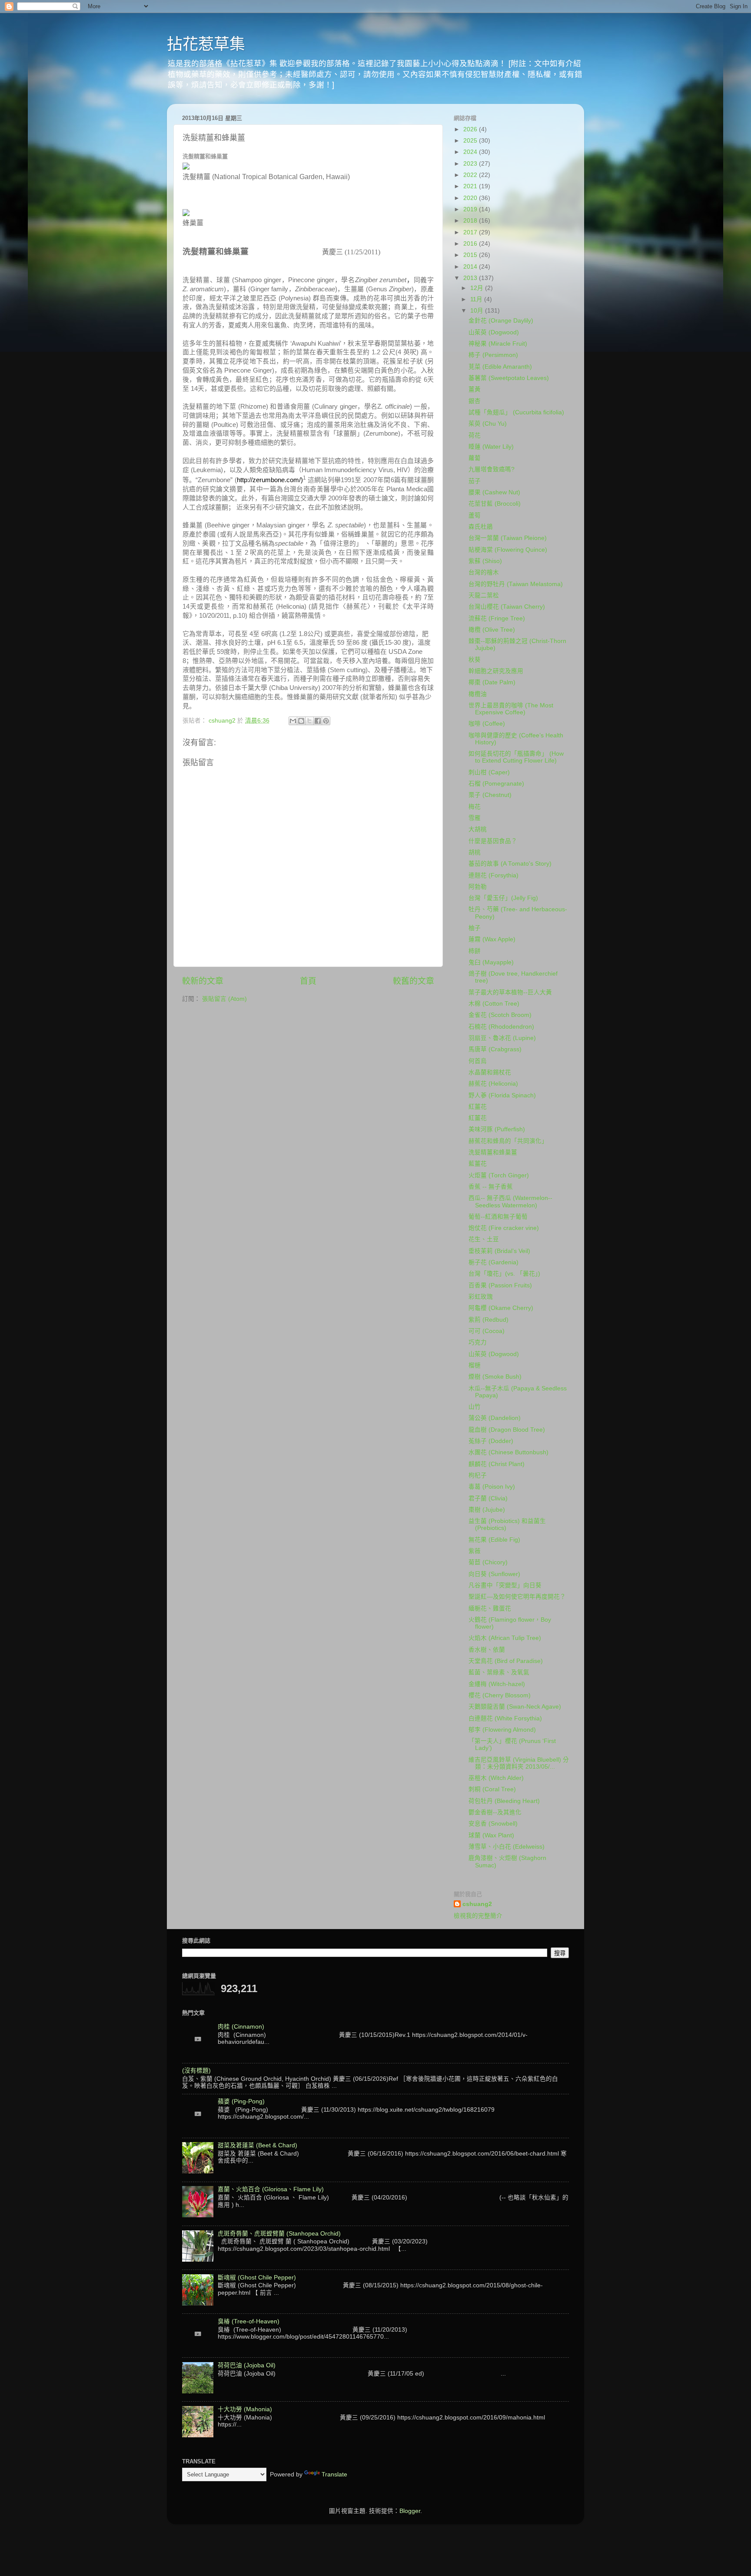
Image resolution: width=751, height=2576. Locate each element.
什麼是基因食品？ (493, 841)
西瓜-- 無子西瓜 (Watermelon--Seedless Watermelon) (510, 1201)
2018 (471, 221)
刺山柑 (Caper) (489, 772)
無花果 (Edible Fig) (494, 1540)
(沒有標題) (196, 2071)
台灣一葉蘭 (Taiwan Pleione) (508, 538)
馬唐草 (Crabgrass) (495, 1049)
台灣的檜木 (484, 572)
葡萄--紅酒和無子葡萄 (498, 1217)
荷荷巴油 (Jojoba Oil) (247, 2365)
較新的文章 (203, 981)
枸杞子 (478, 1475)
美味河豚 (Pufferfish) (497, 1129)
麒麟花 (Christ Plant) (497, 1464)
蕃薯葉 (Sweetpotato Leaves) (509, 378)
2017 (471, 232)
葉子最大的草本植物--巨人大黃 (510, 992)
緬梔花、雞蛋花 (490, 1608)
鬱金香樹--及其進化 (495, 1812)
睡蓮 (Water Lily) (491, 447)
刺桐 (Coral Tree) (492, 1789)
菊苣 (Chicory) (488, 1562)
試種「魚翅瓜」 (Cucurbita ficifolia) (516, 412)
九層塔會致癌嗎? (492, 469)
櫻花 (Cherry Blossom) (500, 1695)
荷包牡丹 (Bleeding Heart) (504, 1801)
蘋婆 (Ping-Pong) (241, 2101)
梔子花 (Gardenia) (493, 1262)
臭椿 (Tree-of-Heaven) (249, 2321)
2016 (471, 244)
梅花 (475, 807)
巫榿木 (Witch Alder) (496, 1778)
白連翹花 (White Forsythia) (505, 1718)
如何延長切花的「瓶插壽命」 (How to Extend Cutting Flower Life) (516, 757)
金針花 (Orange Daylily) (501, 321)
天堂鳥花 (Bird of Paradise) (506, 1661)
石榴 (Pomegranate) (496, 784)
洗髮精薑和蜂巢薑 (493, 1152)
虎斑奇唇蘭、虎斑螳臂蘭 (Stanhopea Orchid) (279, 2234)
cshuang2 (477, 1904)
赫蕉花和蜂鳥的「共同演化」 (508, 1141)
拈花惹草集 (206, 44)
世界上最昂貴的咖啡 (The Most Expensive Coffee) (511, 709)
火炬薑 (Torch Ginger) (499, 1175)
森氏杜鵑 (481, 527)
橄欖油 (478, 694)
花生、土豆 (484, 1239)
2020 (471, 198)
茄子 (475, 481)
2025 (471, 141)
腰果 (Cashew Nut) (494, 492)
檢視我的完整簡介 (478, 1916)
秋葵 (475, 660)
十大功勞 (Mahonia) (245, 2409)
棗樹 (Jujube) (487, 1510)
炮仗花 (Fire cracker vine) (504, 1228)
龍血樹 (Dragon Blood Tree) (507, 1430)
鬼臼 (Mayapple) (491, 962)
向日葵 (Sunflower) (494, 1574)
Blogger (410, 2511)
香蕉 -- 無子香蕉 (491, 1187)
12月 (478, 288)
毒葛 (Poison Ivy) (492, 1487)
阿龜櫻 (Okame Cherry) (501, 1308)
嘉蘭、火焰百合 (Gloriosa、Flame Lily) (271, 2189)
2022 (471, 175)
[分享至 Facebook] (318, 721)
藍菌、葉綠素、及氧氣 (499, 1672)
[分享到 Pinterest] (326, 721)
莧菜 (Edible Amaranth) (500, 367)
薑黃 (475, 389)
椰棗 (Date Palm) (492, 682)
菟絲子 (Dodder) (491, 1441)
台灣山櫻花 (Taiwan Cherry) (507, 607)
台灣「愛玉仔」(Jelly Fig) (503, 898)
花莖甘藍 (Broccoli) (495, 504)
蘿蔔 (475, 458)
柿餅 (475, 951)
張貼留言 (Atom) (224, 999)
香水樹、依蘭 (487, 1650)
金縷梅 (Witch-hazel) (497, 1684)
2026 (471, 129)
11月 (477, 299)
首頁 (308, 981)
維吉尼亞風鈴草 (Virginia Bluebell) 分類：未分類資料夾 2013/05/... (519, 1763)
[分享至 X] (309, 721)
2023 (471, 164)
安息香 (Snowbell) (493, 1824)
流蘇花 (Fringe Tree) (497, 618)
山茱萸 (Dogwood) (494, 332)
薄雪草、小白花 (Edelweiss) (507, 1847)
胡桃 (475, 852)
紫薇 (475, 1551)
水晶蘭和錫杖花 (490, 1072)
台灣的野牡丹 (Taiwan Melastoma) (516, 584)
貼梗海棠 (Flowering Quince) (508, 550)
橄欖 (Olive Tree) (492, 630)
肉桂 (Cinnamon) (241, 2027)
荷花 (475, 435)
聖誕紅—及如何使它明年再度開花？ (517, 1597)
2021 (471, 186)
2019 (471, 209)
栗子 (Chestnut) (490, 795)
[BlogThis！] (301, 721)
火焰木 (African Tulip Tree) (505, 1638)
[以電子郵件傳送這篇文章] (293, 721)
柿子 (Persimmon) (493, 355)
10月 (478, 311)
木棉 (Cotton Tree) (494, 1004)
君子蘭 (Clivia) (488, 1498)
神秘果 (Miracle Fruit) (498, 344)
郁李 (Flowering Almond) (502, 1730)
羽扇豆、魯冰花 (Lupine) (502, 1038)
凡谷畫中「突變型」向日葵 (505, 1585)
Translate (334, 2474)
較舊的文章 (414, 981)
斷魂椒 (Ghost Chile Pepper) (257, 2278)
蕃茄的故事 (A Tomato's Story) (510, 864)
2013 (471, 278)
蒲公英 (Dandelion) (495, 1418)
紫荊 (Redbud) (488, 1320)
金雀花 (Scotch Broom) (500, 1015)
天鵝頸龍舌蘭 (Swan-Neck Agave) (515, 1707)
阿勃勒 (478, 887)
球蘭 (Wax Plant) (491, 1835)
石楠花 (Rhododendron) (501, 1027)
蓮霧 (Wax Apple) (492, 939)
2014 (471, 267)
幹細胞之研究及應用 (496, 671)
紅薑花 (478, 1107)
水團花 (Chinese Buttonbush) (508, 1452)
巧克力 (478, 1342)
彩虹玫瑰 (481, 1297)
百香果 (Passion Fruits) (500, 1285)
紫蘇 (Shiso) (485, 561)
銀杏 (475, 401)
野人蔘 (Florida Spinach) (502, 1095)
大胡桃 (478, 829)
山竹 (475, 1407)
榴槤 (475, 1365)
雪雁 (475, 818)
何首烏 (478, 1061)
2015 (471, 255)
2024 (471, 152)
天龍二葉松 (484, 595)
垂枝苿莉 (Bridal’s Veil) (499, 1251)
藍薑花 (478, 1164)
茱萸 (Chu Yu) (488, 424)
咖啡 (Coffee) (487, 724)
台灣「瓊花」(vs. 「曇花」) (504, 1274)
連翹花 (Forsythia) (493, 875)
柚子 (475, 928)
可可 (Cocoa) (487, 1331)
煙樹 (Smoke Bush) (495, 1377)
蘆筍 (475, 515)
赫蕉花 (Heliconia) (493, 1084)
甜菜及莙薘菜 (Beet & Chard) (258, 2145)
